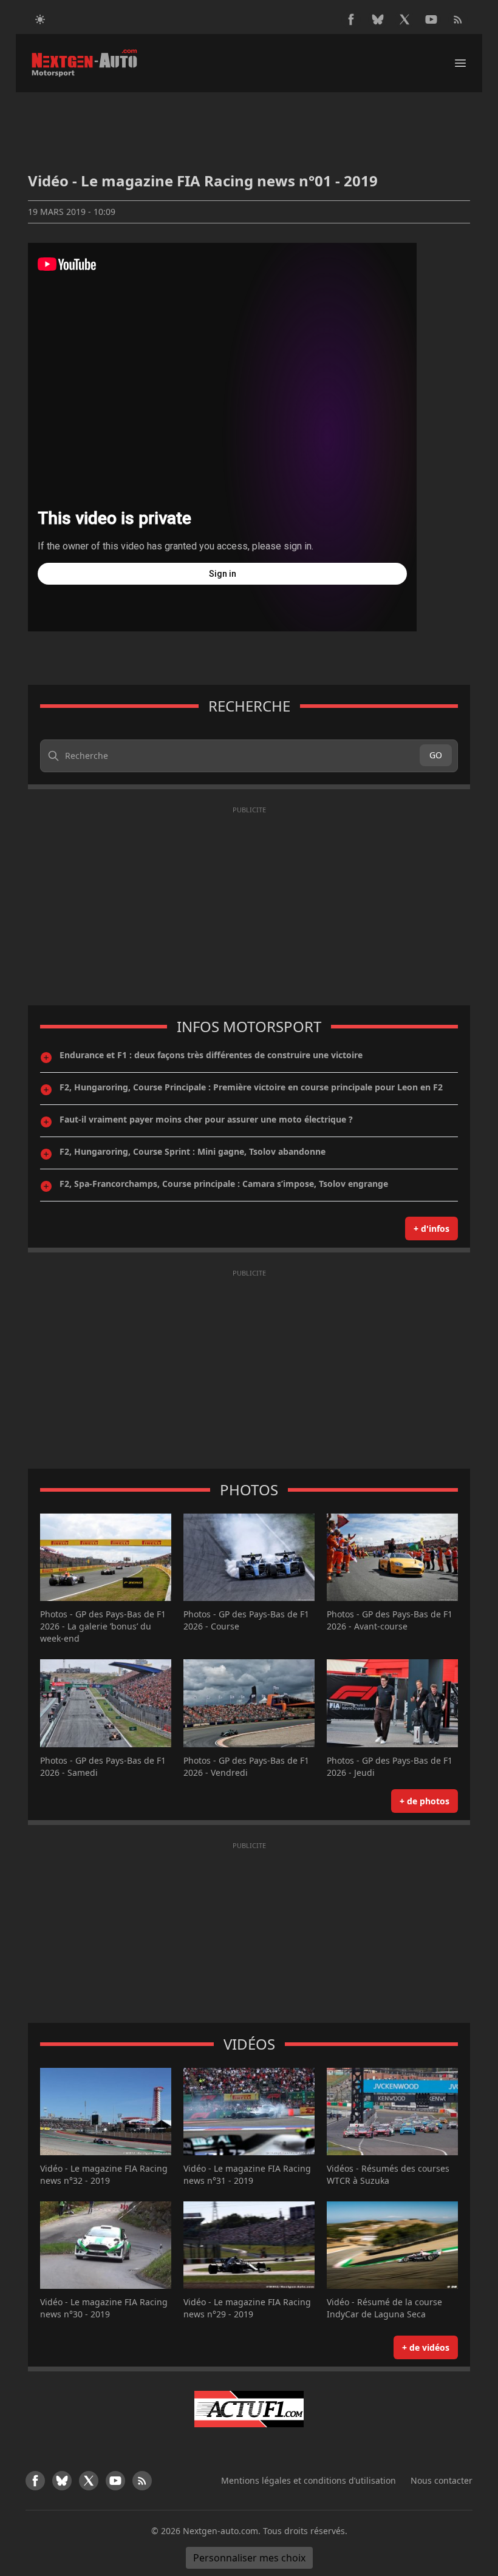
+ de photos (425, 1801)
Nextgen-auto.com (220, 2531)
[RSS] (458, 19)
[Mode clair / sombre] (40, 19)
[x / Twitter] (404, 19)
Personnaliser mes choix (249, 2558)
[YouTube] (431, 19)
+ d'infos (431, 1229)
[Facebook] (351, 19)
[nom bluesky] (378, 19)
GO (436, 755)
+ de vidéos (426, 2347)
